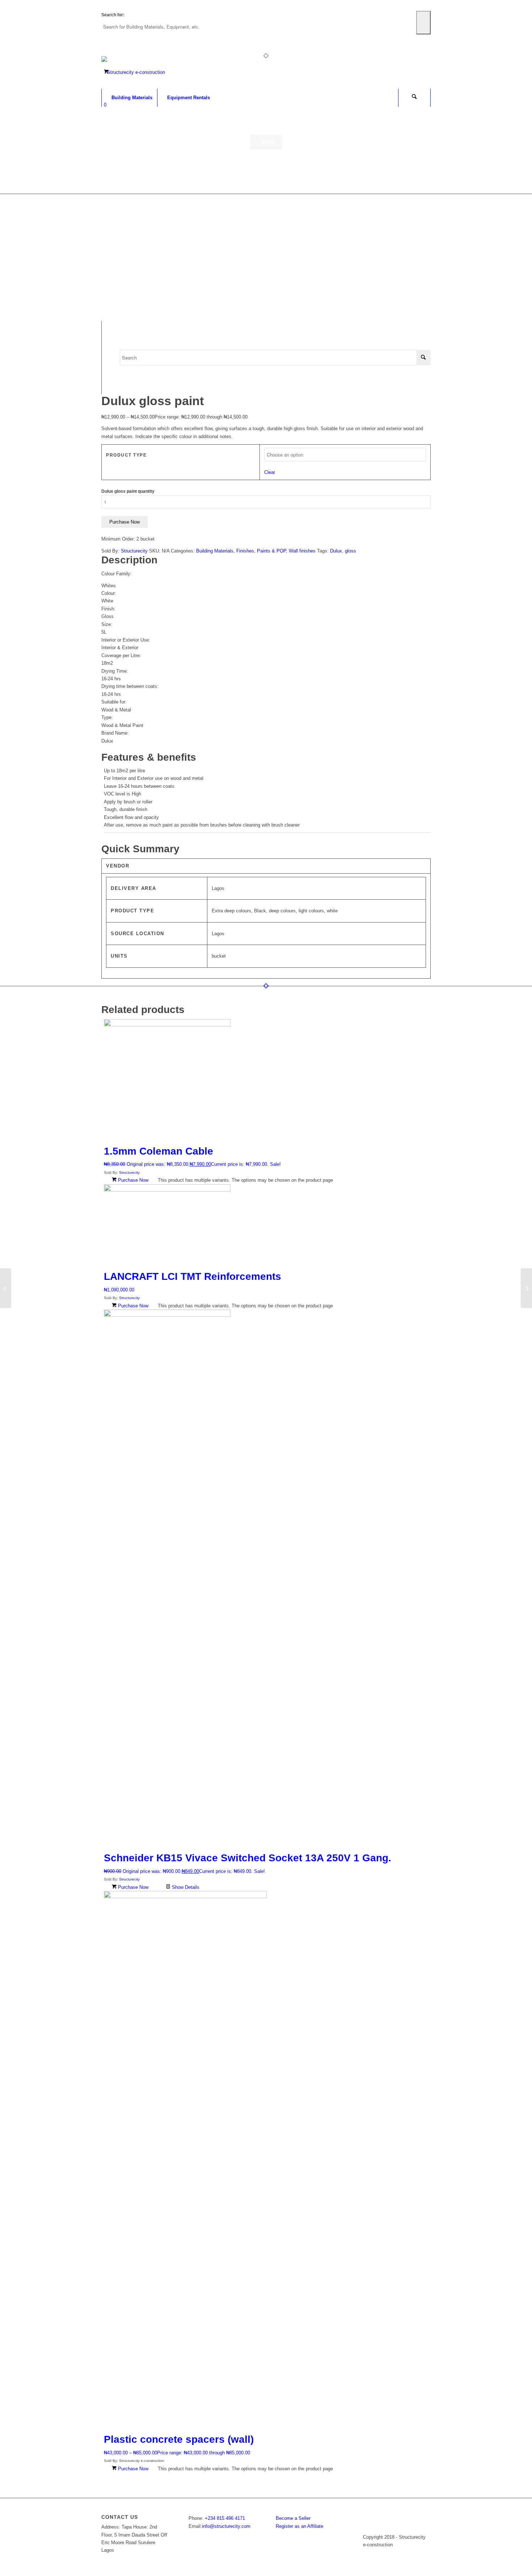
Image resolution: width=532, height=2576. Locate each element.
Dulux (336, 551)
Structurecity (134, 551)
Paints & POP (271, 551)
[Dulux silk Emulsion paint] (526, 1288)
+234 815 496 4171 (225, 2518)
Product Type (126, 455)
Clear (270, 472)
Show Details (185, 1887)
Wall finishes (302, 551)
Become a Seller (293, 2518)
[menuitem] (129, 98)
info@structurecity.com (226, 2526)
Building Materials (215, 551)
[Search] (414, 98)
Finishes (245, 551)
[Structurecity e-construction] (133, 72)
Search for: (113, 15)
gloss (351, 551)
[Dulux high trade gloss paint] (6, 1288)
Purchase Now (124, 522)
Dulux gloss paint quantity (128, 491)
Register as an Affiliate (299, 2526)
